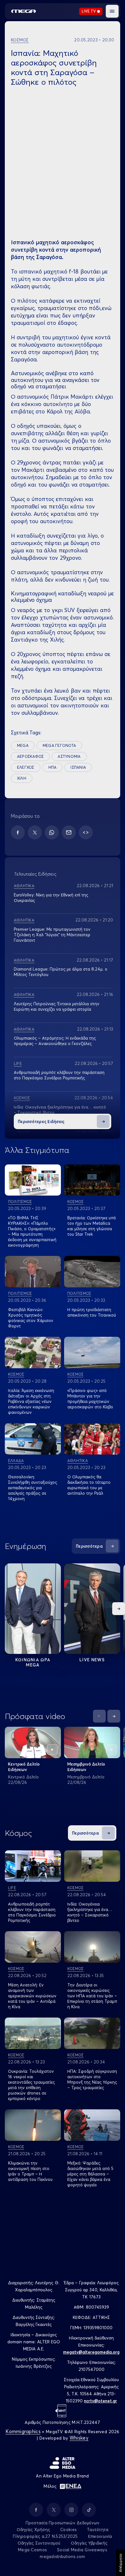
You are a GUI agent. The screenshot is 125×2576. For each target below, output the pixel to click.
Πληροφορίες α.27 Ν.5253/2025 (45, 2536)
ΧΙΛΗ (22, 778)
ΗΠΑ (53, 767)
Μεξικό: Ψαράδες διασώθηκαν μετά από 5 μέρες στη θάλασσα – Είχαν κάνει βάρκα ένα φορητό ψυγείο (90, 2174)
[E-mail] (69, 832)
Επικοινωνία (100, 2536)
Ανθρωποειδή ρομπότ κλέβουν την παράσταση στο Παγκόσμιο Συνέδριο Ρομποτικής (59, 1075)
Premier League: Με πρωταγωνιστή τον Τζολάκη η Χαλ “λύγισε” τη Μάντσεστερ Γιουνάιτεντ (52, 935)
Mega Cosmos (32, 2550)
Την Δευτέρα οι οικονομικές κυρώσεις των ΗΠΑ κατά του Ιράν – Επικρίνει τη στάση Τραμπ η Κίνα (92, 1996)
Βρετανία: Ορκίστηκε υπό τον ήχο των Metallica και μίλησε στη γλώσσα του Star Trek (92, 1226)
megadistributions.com (62, 2556)
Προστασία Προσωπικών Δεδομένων (63, 2523)
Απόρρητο (120, 2563)
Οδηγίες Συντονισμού (39, 2543)
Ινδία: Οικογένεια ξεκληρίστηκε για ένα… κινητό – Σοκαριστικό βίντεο (90, 1912)
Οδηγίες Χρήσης (33, 2529)
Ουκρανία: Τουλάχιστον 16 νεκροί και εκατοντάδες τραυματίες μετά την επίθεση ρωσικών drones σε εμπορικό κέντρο (31, 2085)
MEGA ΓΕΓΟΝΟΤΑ (59, 745)
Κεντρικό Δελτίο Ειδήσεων (24, 1767)
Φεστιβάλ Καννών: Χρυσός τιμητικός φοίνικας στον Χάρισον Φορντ (31, 1318)
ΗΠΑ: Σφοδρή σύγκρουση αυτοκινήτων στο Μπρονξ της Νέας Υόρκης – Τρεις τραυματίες (92, 2079)
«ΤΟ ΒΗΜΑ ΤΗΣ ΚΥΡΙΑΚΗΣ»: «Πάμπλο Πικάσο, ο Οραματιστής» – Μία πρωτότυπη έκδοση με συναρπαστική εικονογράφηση (32, 1231)
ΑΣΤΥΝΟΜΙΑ (69, 756)
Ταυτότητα (98, 2529)
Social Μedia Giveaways (82, 2550)
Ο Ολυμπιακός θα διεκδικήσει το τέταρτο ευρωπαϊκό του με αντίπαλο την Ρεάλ (89, 1485)
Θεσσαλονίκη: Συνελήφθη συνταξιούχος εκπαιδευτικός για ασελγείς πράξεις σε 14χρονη (33, 1488)
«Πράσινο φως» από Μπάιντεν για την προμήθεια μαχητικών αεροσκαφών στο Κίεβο (90, 1399)
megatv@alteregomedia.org (91, 2352)
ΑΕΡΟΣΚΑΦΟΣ (30, 756)
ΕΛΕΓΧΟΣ (26, 767)
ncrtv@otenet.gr (100, 2401)
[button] (112, 11)
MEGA (23, 745)
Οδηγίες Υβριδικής (89, 2543)
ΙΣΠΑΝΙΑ (78, 767)
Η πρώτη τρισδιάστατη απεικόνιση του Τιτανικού (92, 1312)
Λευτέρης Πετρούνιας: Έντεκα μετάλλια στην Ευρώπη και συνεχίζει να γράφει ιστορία (57, 1006)
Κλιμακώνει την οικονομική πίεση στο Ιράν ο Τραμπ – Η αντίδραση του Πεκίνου (30, 2171)
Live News (92, 1660)
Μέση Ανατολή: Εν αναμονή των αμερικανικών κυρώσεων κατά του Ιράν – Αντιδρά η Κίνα (32, 1996)
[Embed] (86, 832)
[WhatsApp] (52, 832)
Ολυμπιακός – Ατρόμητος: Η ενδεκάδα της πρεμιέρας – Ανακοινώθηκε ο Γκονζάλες (55, 1041)
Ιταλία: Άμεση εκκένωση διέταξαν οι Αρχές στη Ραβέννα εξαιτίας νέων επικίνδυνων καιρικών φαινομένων (31, 1401)
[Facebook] (18, 832)
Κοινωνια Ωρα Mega (33, 1662)
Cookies (68, 2529)
